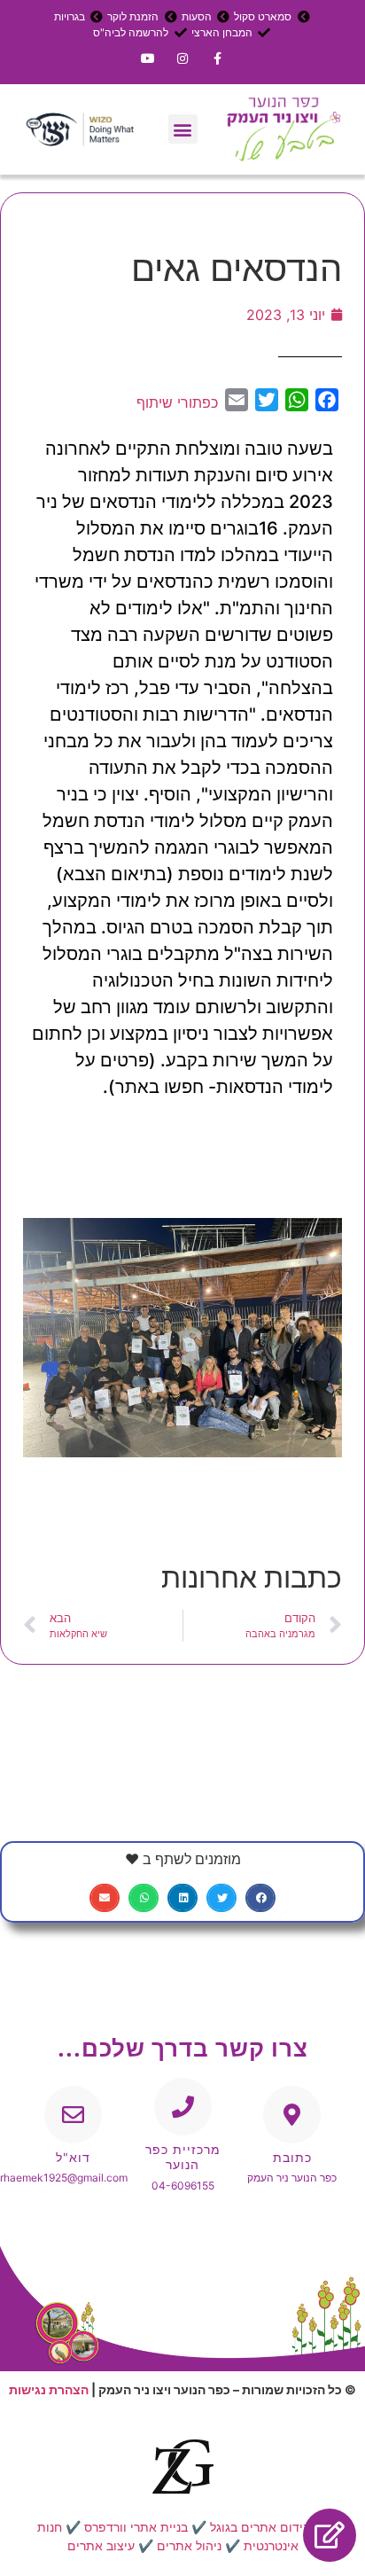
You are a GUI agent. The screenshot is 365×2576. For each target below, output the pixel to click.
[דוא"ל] (73, 2115)
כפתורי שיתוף (177, 402)
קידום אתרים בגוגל (260, 2527)
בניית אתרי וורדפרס (136, 2527)
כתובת (292, 2157)
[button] (183, 129)
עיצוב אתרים (101, 2545)
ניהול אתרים (189, 2545)
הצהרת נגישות (49, 2389)
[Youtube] (148, 58)
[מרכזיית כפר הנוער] (183, 2107)
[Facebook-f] (217, 58)
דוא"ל (73, 2157)
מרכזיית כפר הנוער (183, 2157)
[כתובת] (292, 2115)
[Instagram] (182, 58)
